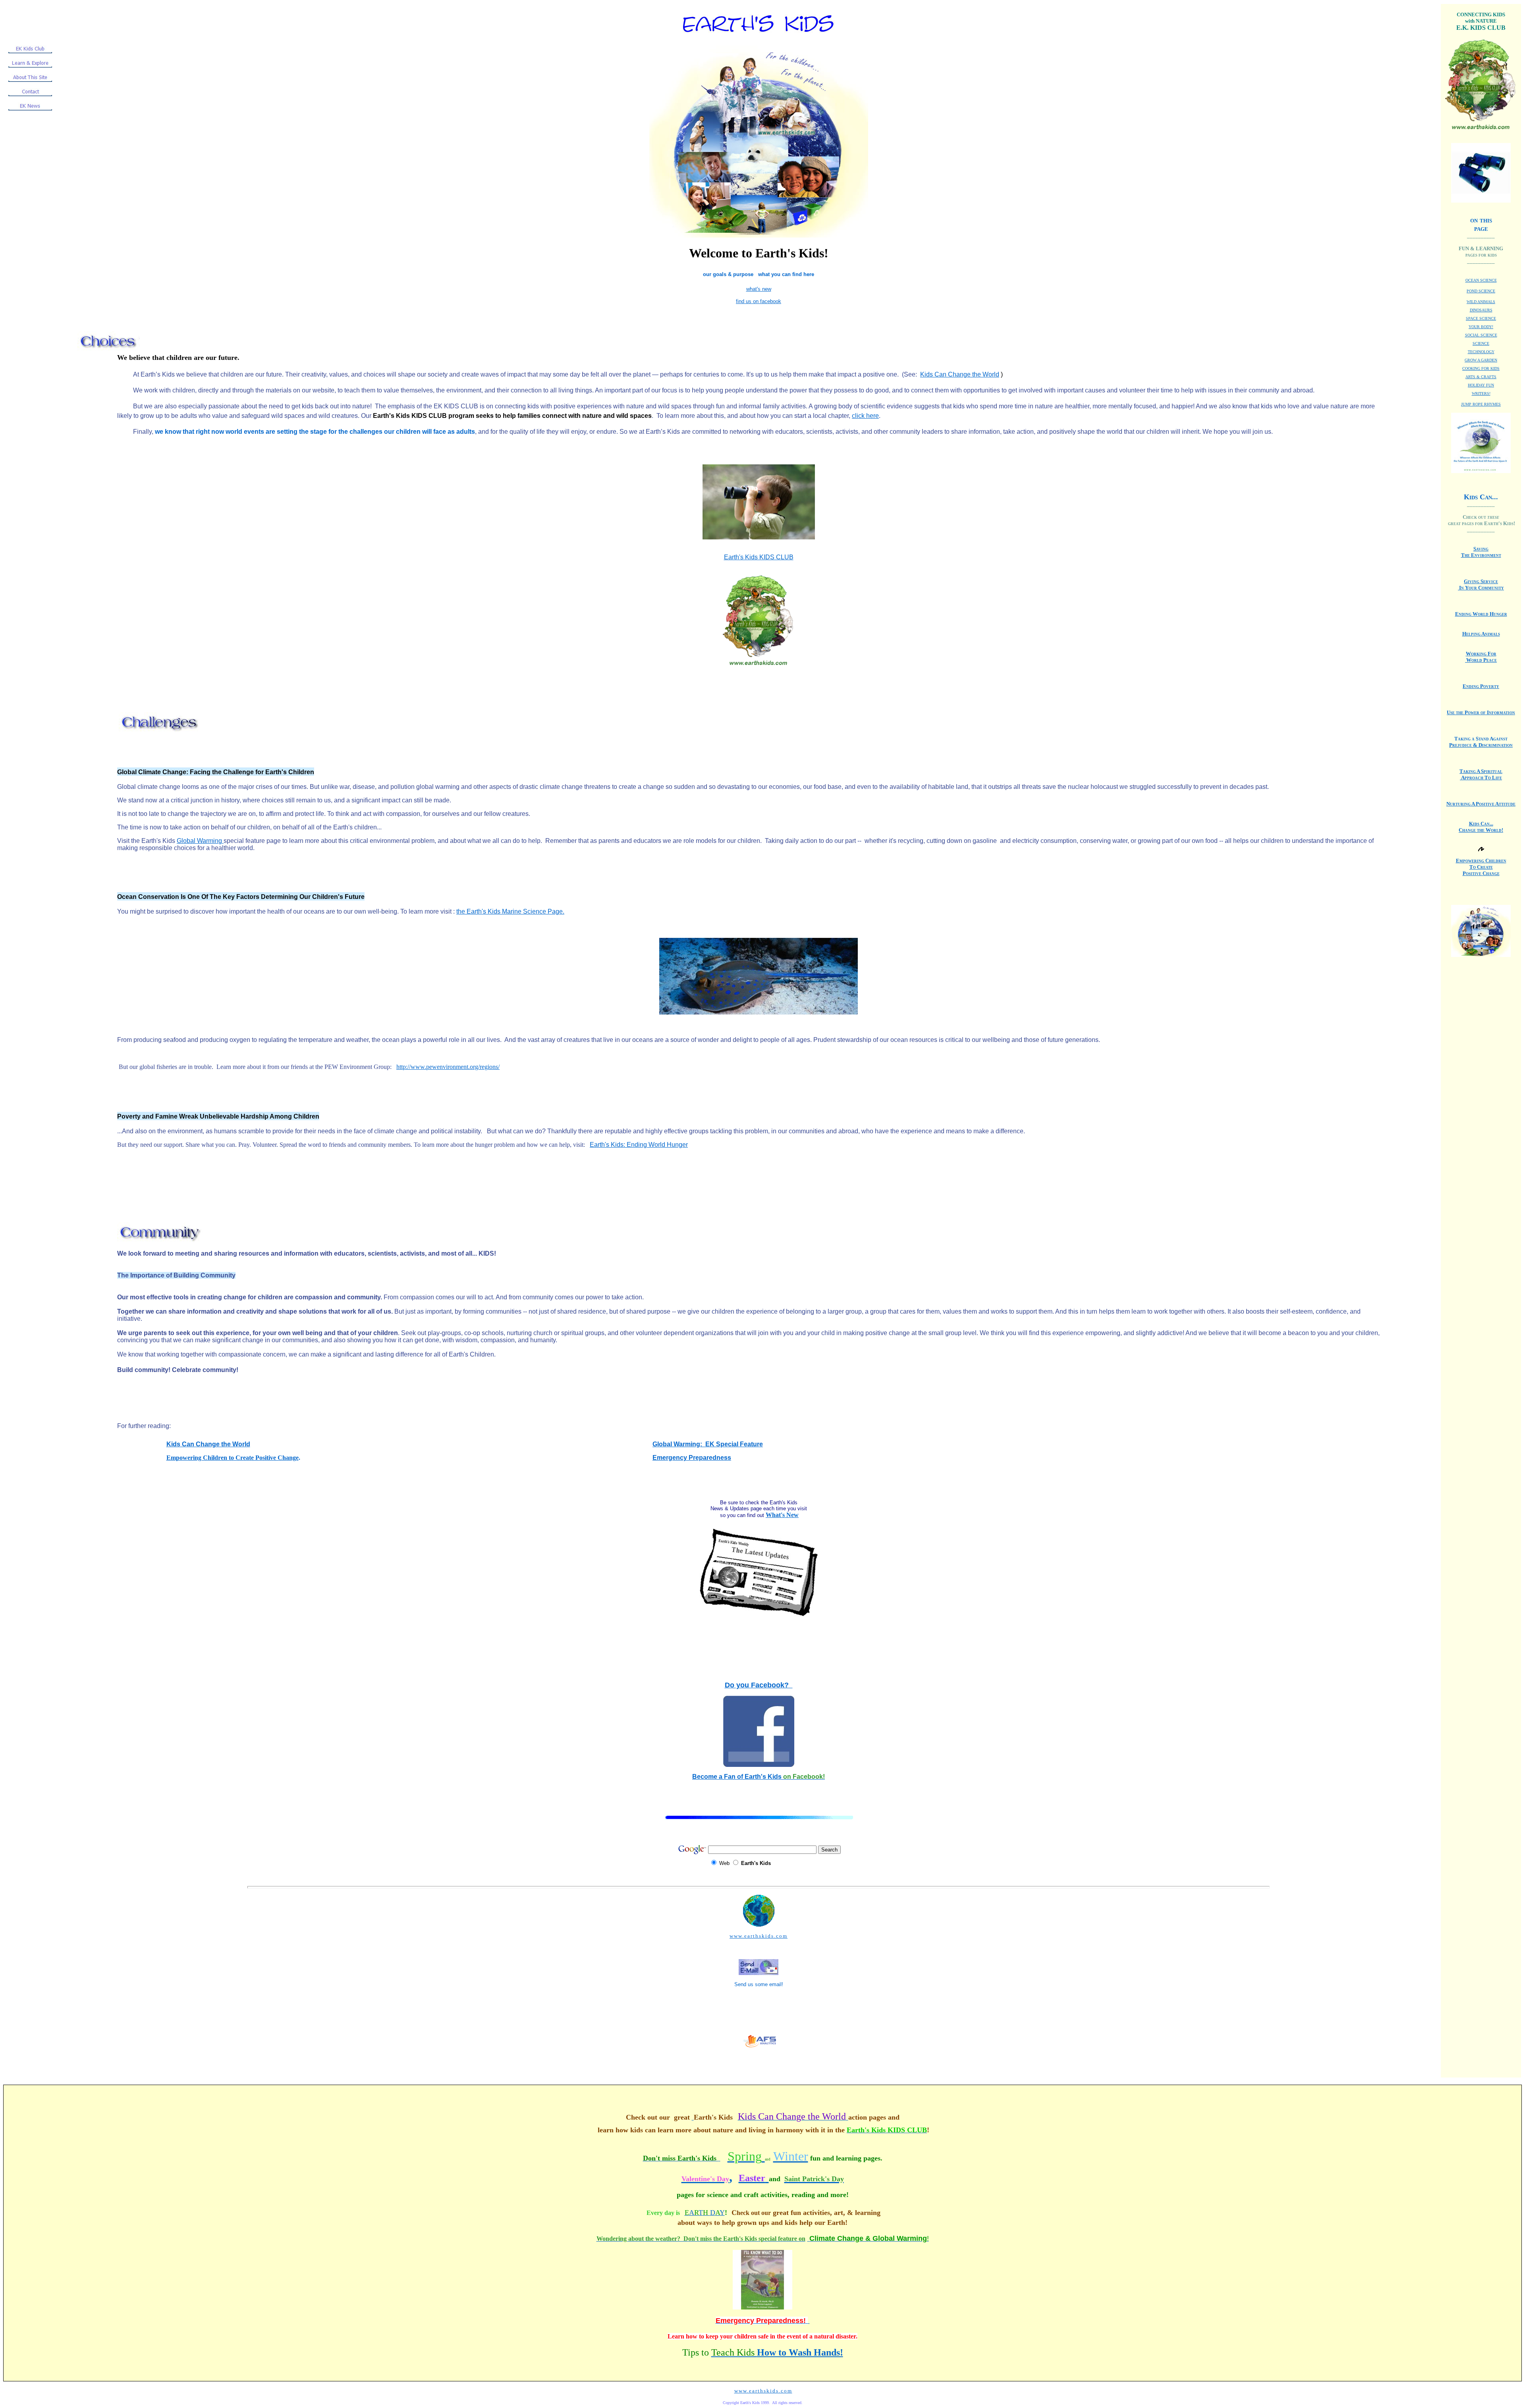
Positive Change (1481, 873)
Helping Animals (1481, 634)
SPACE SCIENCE (1481, 318)
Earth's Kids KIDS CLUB (759, 557)
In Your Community (1481, 588)
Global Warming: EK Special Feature (708, 1444)
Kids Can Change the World (208, 1444)
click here (865, 416)
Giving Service (1481, 581)
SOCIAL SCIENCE (1481, 335)
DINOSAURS (1481, 310)
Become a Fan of (718, 1777)
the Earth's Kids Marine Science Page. (510, 911)
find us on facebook (759, 301)
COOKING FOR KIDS (1481, 368)
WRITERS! (1481, 393)
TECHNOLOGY (1481, 352)
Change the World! (1481, 830)
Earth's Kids (785, 1777)
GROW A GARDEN (1481, 360)
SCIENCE (1481, 343)
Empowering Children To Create (1481, 864)
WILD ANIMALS (1481, 302)
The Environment (1481, 555)
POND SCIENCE (1481, 291)
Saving (1481, 549)
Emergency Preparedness (692, 1458)
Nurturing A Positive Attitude (1481, 804)
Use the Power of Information (1481, 712)
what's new (759, 289)
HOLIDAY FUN (1481, 385)
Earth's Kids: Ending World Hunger (639, 1145)
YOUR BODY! (1481, 327)
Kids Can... (1481, 824)
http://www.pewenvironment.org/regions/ (448, 1067)
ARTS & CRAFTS (1481, 377)
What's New (782, 1515)
